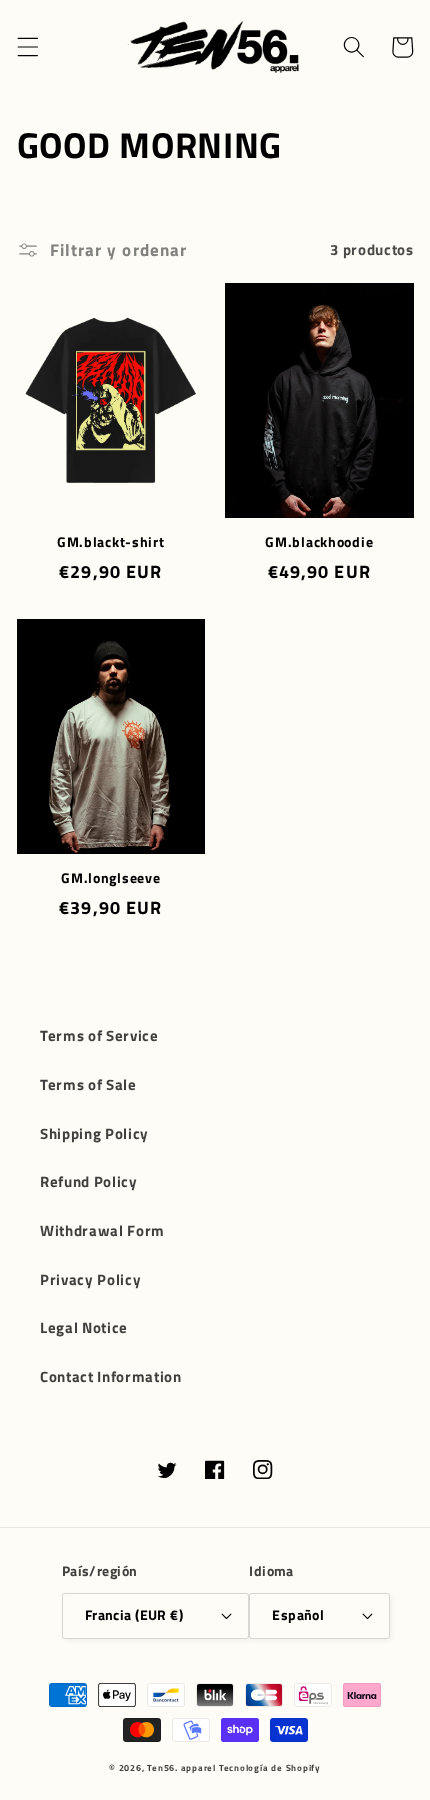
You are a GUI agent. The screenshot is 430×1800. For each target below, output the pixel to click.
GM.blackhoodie (319, 542)
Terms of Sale (88, 1084)
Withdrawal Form (102, 1230)
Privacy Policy (90, 1279)
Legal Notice (84, 1327)
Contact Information (111, 1376)
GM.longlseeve (110, 878)
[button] (27, 47)
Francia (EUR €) (134, 1615)
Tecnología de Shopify (270, 1768)
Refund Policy (89, 1181)
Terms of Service (99, 1035)
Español (298, 1615)
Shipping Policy (94, 1133)
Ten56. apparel (181, 1768)
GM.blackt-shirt (111, 542)
